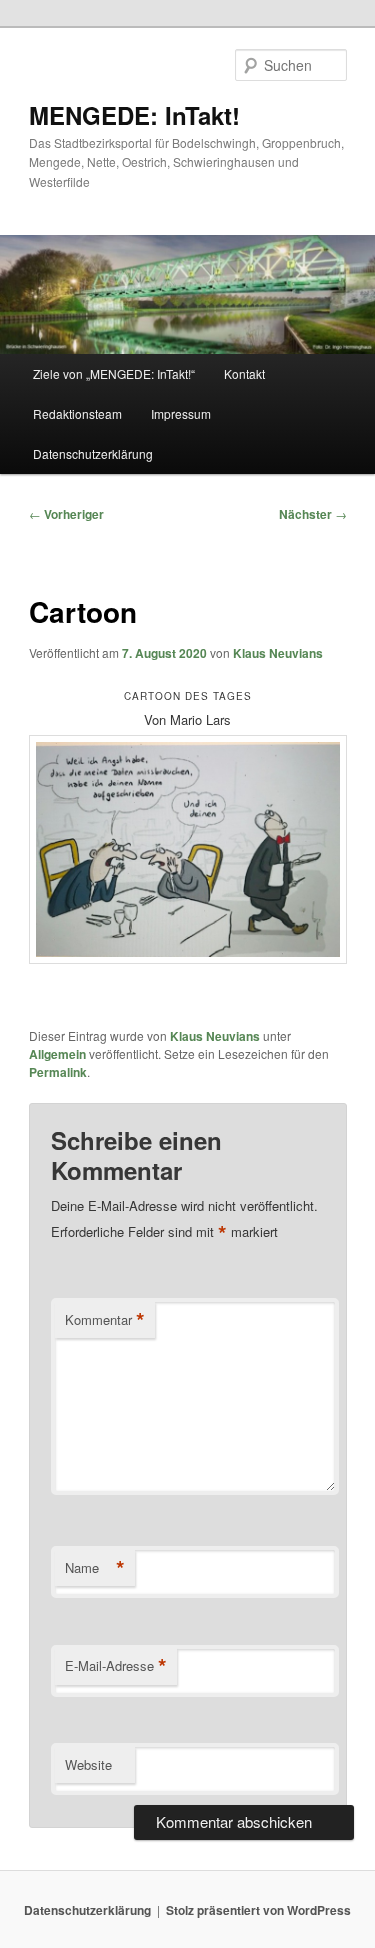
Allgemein (57, 1054)
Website (88, 1764)
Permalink (58, 1072)
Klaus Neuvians (278, 653)
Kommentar (105, 1320)
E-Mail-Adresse (116, 1666)
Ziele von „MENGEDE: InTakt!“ (114, 373)
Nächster (313, 514)
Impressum (181, 413)
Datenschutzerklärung (93, 453)
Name (95, 1568)
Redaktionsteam (77, 413)
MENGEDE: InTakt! (134, 115)
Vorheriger (66, 514)
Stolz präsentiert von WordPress (258, 1910)
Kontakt (244, 373)
